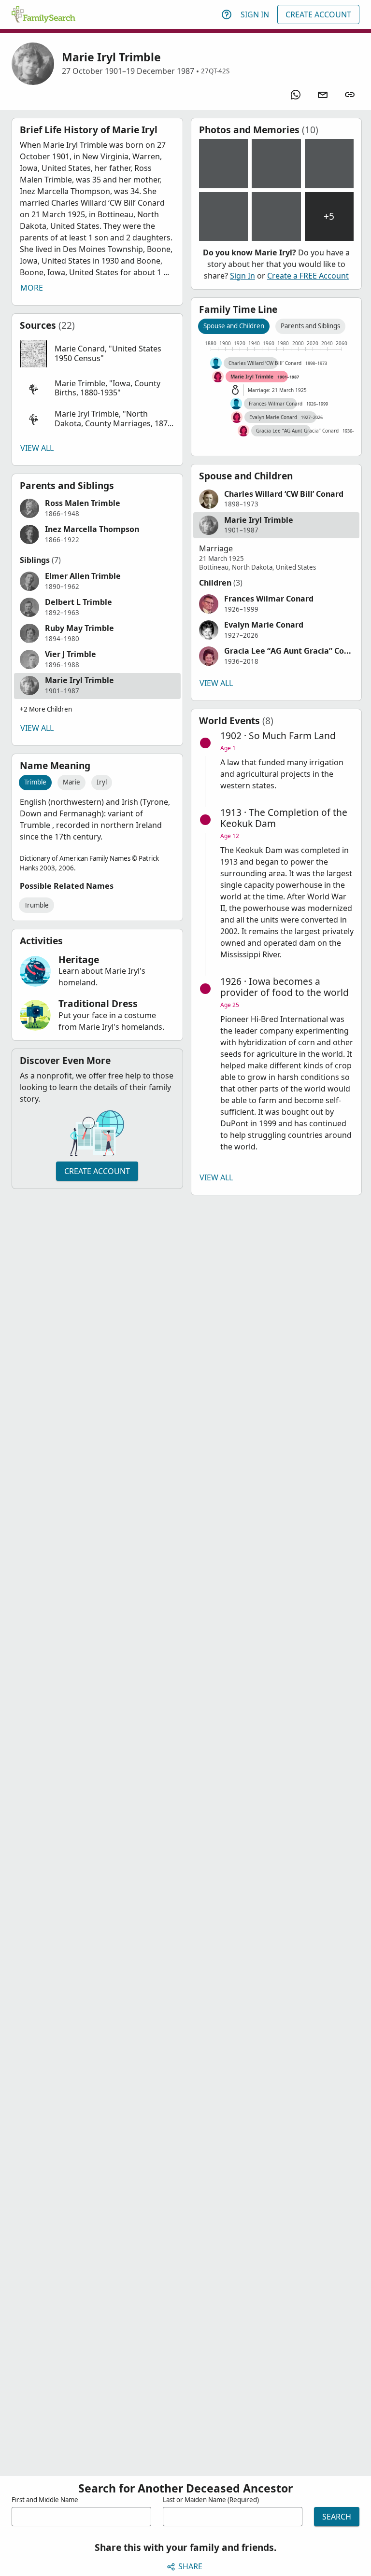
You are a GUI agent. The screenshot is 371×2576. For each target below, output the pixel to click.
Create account (97, 1171)
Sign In (255, 14)
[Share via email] (323, 95)
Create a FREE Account (308, 276)
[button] (97, 354)
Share (190, 2566)
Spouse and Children (234, 326)
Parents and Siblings (310, 326)
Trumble (36, 905)
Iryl (102, 782)
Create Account (318, 14)
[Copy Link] (350, 95)
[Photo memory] (224, 164)
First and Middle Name (45, 2500)
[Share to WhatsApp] (296, 95)
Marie (71, 782)
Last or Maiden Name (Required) (211, 2500)
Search (337, 2517)
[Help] (227, 14)
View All (37, 448)
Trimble (35, 782)
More (32, 288)
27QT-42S (215, 71)
